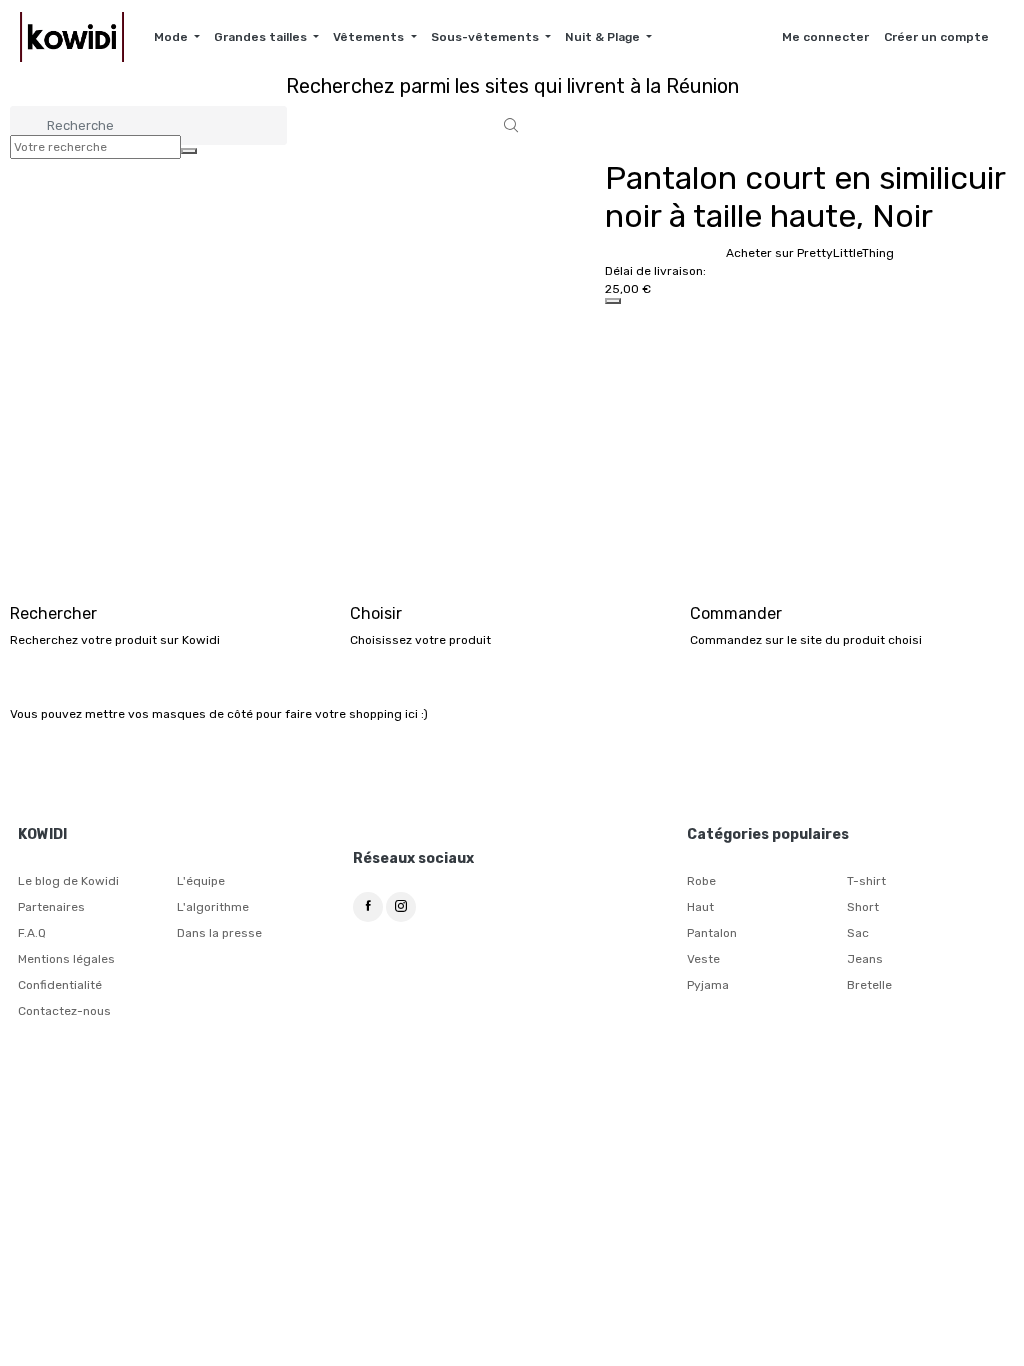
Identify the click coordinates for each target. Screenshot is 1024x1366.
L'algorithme (213, 907)
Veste (703, 959)
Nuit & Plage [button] (604, 37)
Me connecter (825, 37)
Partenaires (51, 907)
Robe (701, 881)
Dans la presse (219, 933)
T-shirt (866, 881)
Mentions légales (66, 959)
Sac (858, 933)
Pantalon (712, 933)
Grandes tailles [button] (262, 37)
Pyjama (708, 985)
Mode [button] (172, 37)
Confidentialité (60, 985)
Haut (700, 907)
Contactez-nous (64, 1011)
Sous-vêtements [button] (486, 37)
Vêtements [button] (370, 37)
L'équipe (201, 881)
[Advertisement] (512, 454)
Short (863, 907)
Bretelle (869, 985)
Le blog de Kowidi (68, 881)
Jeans (865, 959)
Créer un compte (936, 37)
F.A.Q (32, 933)
